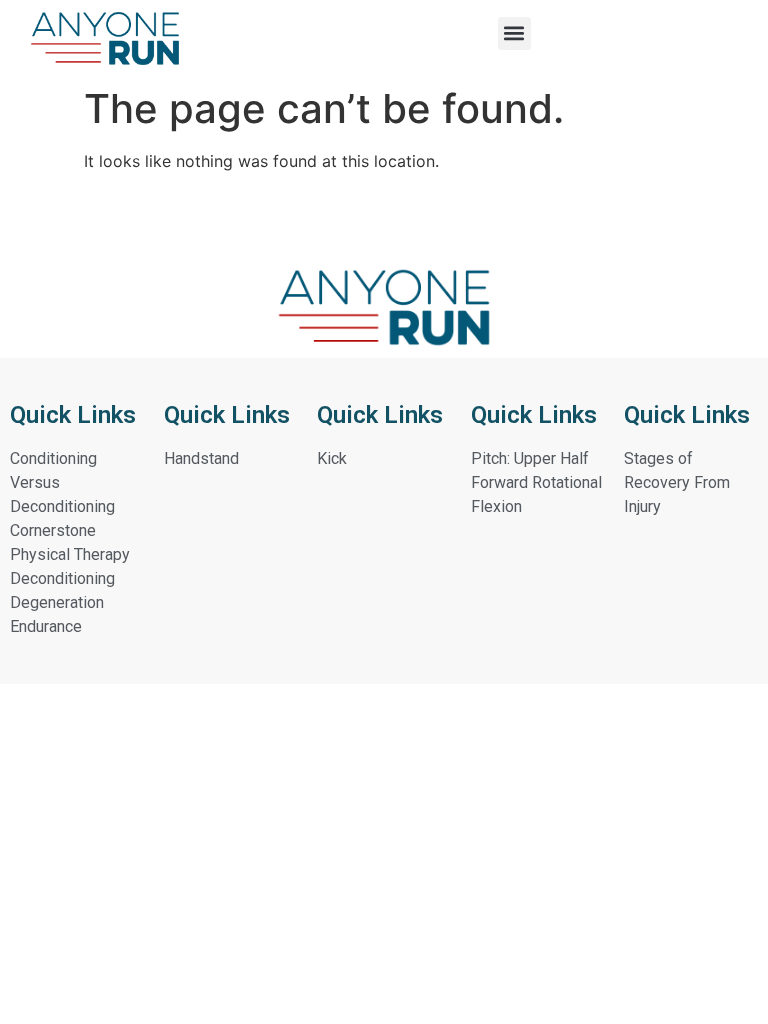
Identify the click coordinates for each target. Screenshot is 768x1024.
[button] (514, 33)
